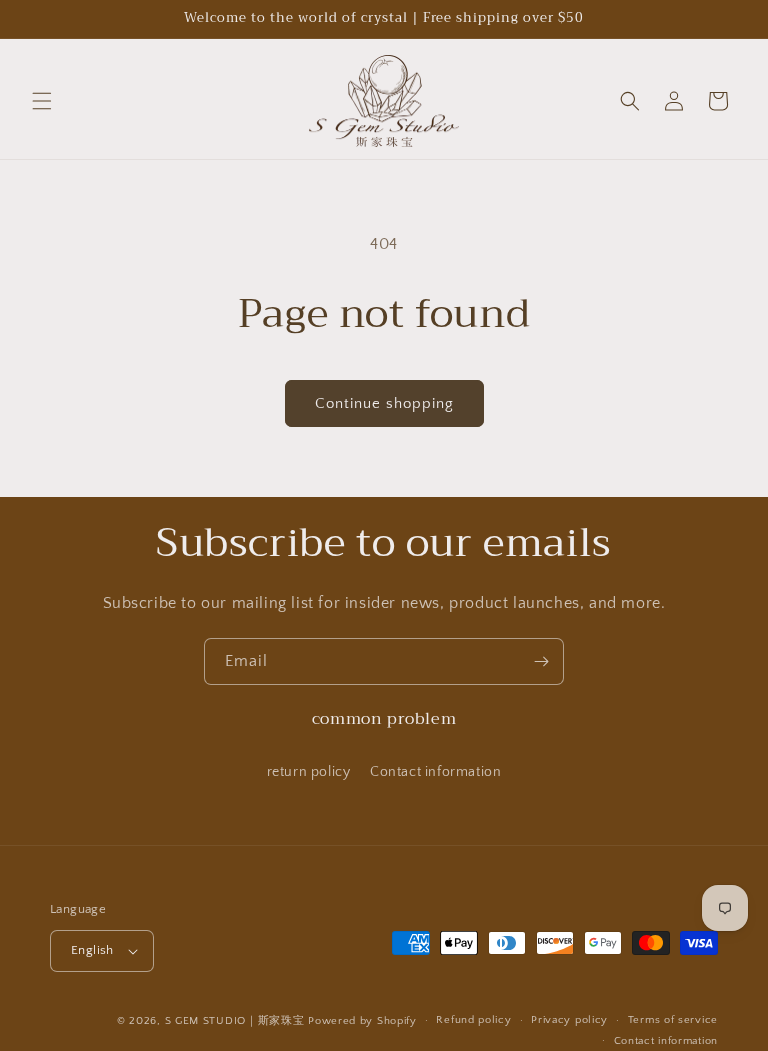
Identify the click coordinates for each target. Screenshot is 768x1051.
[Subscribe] (541, 661)
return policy (309, 772)
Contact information (435, 772)
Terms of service (673, 1020)
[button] (42, 101)
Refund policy (473, 1020)
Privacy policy (569, 1020)
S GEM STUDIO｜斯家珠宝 (235, 1021)
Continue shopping (384, 403)
